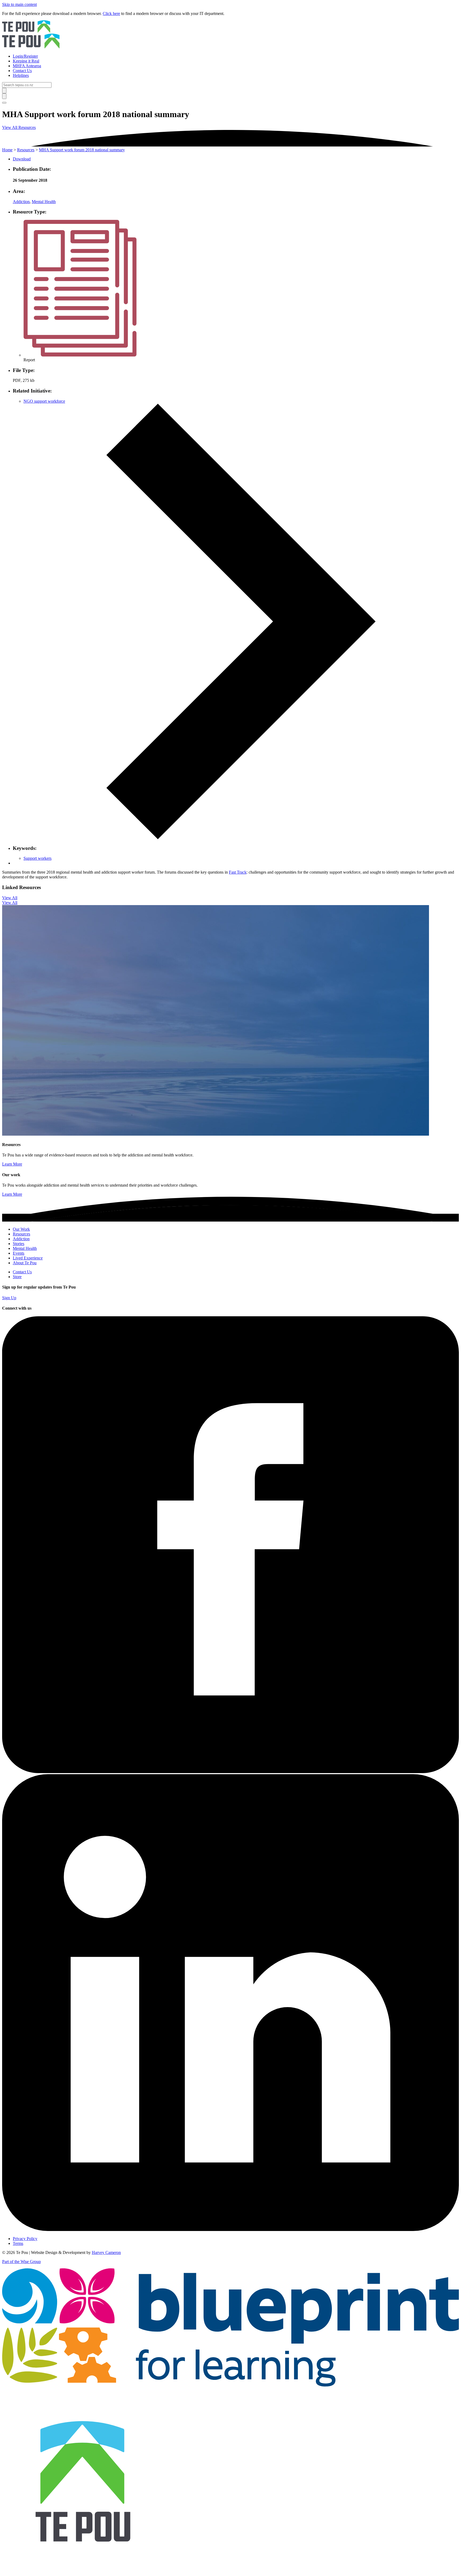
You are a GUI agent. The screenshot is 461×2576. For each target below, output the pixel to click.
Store (17, 1277)
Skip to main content (19, 4)
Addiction (21, 202)
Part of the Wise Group (21, 2262)
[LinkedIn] (230, 2230)
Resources (26, 150)
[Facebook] (230, 1772)
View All (10, 898)
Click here (111, 13)
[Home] (230, 35)
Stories (19, 1244)
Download (22, 159)
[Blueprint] (230, 2385)
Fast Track (238, 872)
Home (7, 150)
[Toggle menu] (4, 103)
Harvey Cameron (106, 2252)
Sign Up (9, 1298)
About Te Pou (25, 1263)
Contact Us (22, 1272)
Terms (18, 2243)
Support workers (37, 858)
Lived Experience (28, 1258)
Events (19, 1253)
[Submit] (4, 91)
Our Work (21, 1229)
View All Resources (19, 127)
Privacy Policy (25, 2239)
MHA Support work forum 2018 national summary (82, 150)
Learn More (12, 1164)
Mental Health (44, 202)
